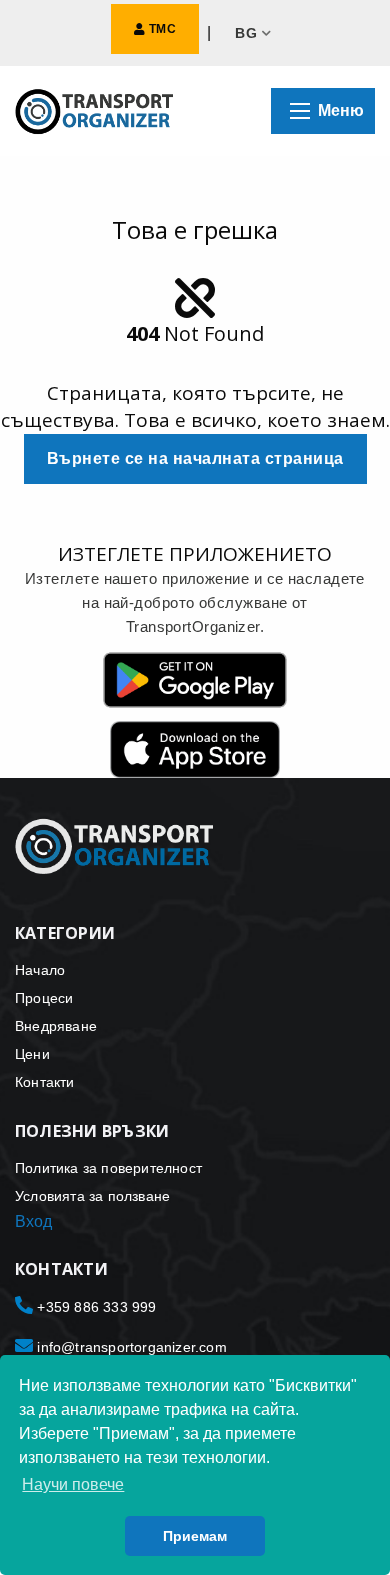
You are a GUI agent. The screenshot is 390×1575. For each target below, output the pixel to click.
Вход (33, 1221)
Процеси (44, 998)
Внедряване (56, 1026)
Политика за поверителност (108, 1168)
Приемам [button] (195, 1536)
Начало (40, 970)
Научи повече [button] (73, 1484)
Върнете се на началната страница (195, 458)
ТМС (160, 29)
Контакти (45, 1082)
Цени (32, 1054)
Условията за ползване (92, 1196)
